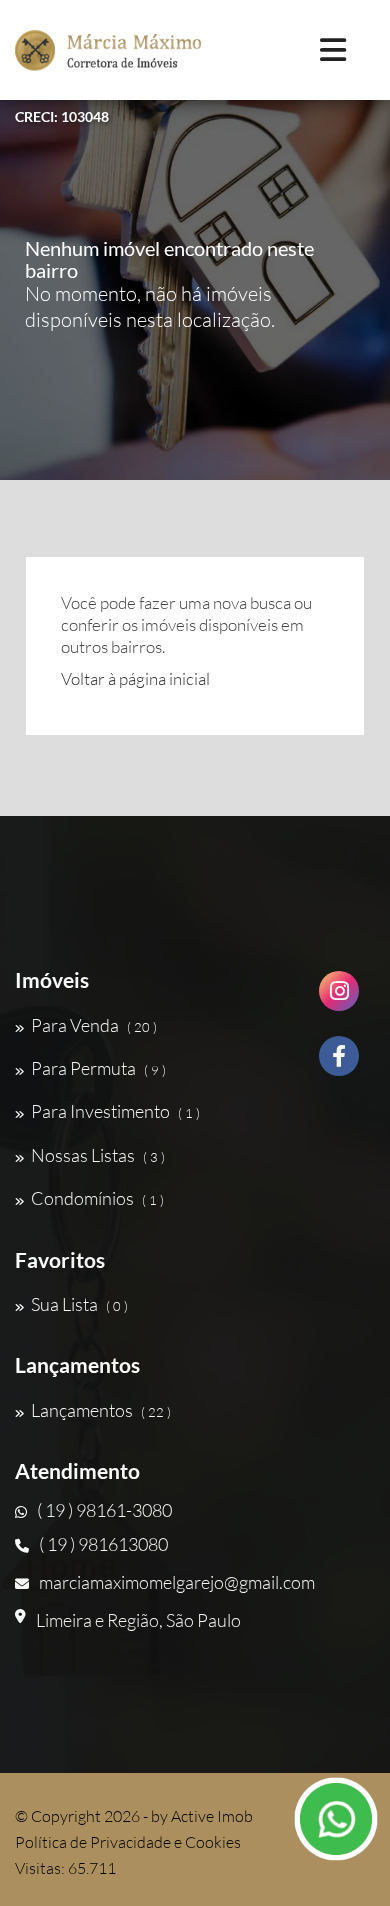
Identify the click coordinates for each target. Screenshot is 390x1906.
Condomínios (97, 1198)
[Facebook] (339, 1063)
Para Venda (94, 1025)
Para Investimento (115, 1111)
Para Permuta (98, 1068)
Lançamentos (101, 1410)
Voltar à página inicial (135, 678)
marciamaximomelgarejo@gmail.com (177, 1582)
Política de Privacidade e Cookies (128, 1842)
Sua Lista (79, 1304)
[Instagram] (339, 998)
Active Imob (212, 1816)
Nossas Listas (98, 1155)
